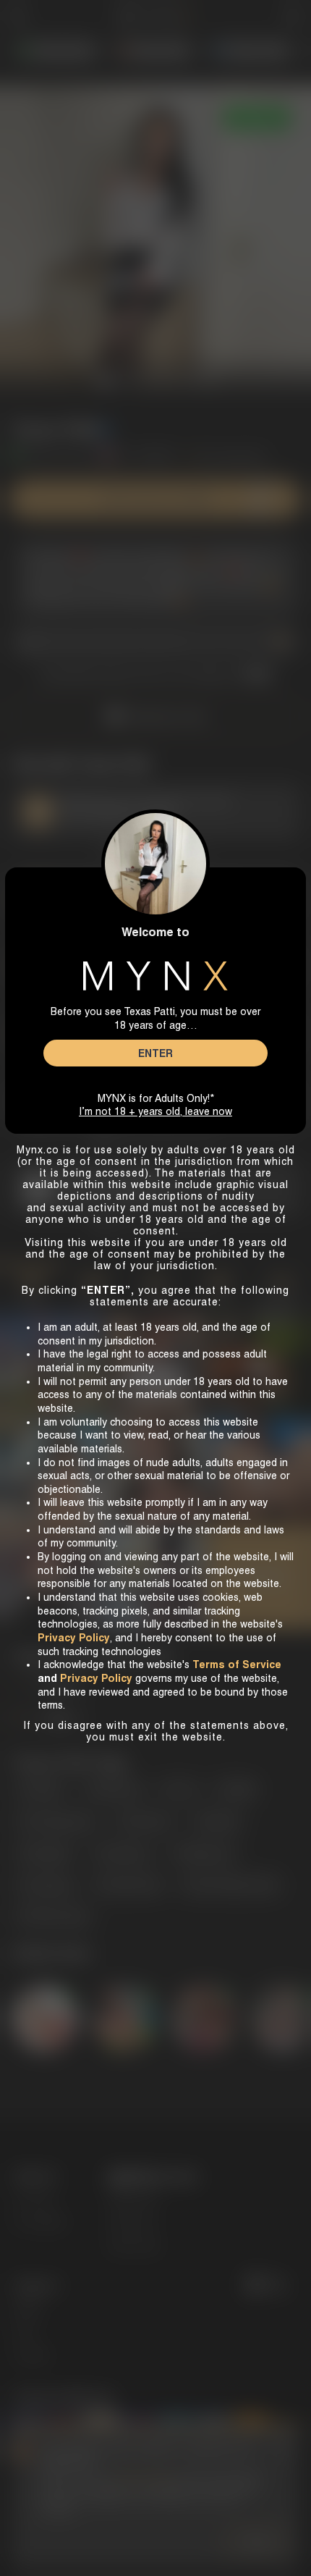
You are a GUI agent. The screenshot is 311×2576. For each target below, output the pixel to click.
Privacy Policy (96, 1678)
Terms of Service (237, 1664)
